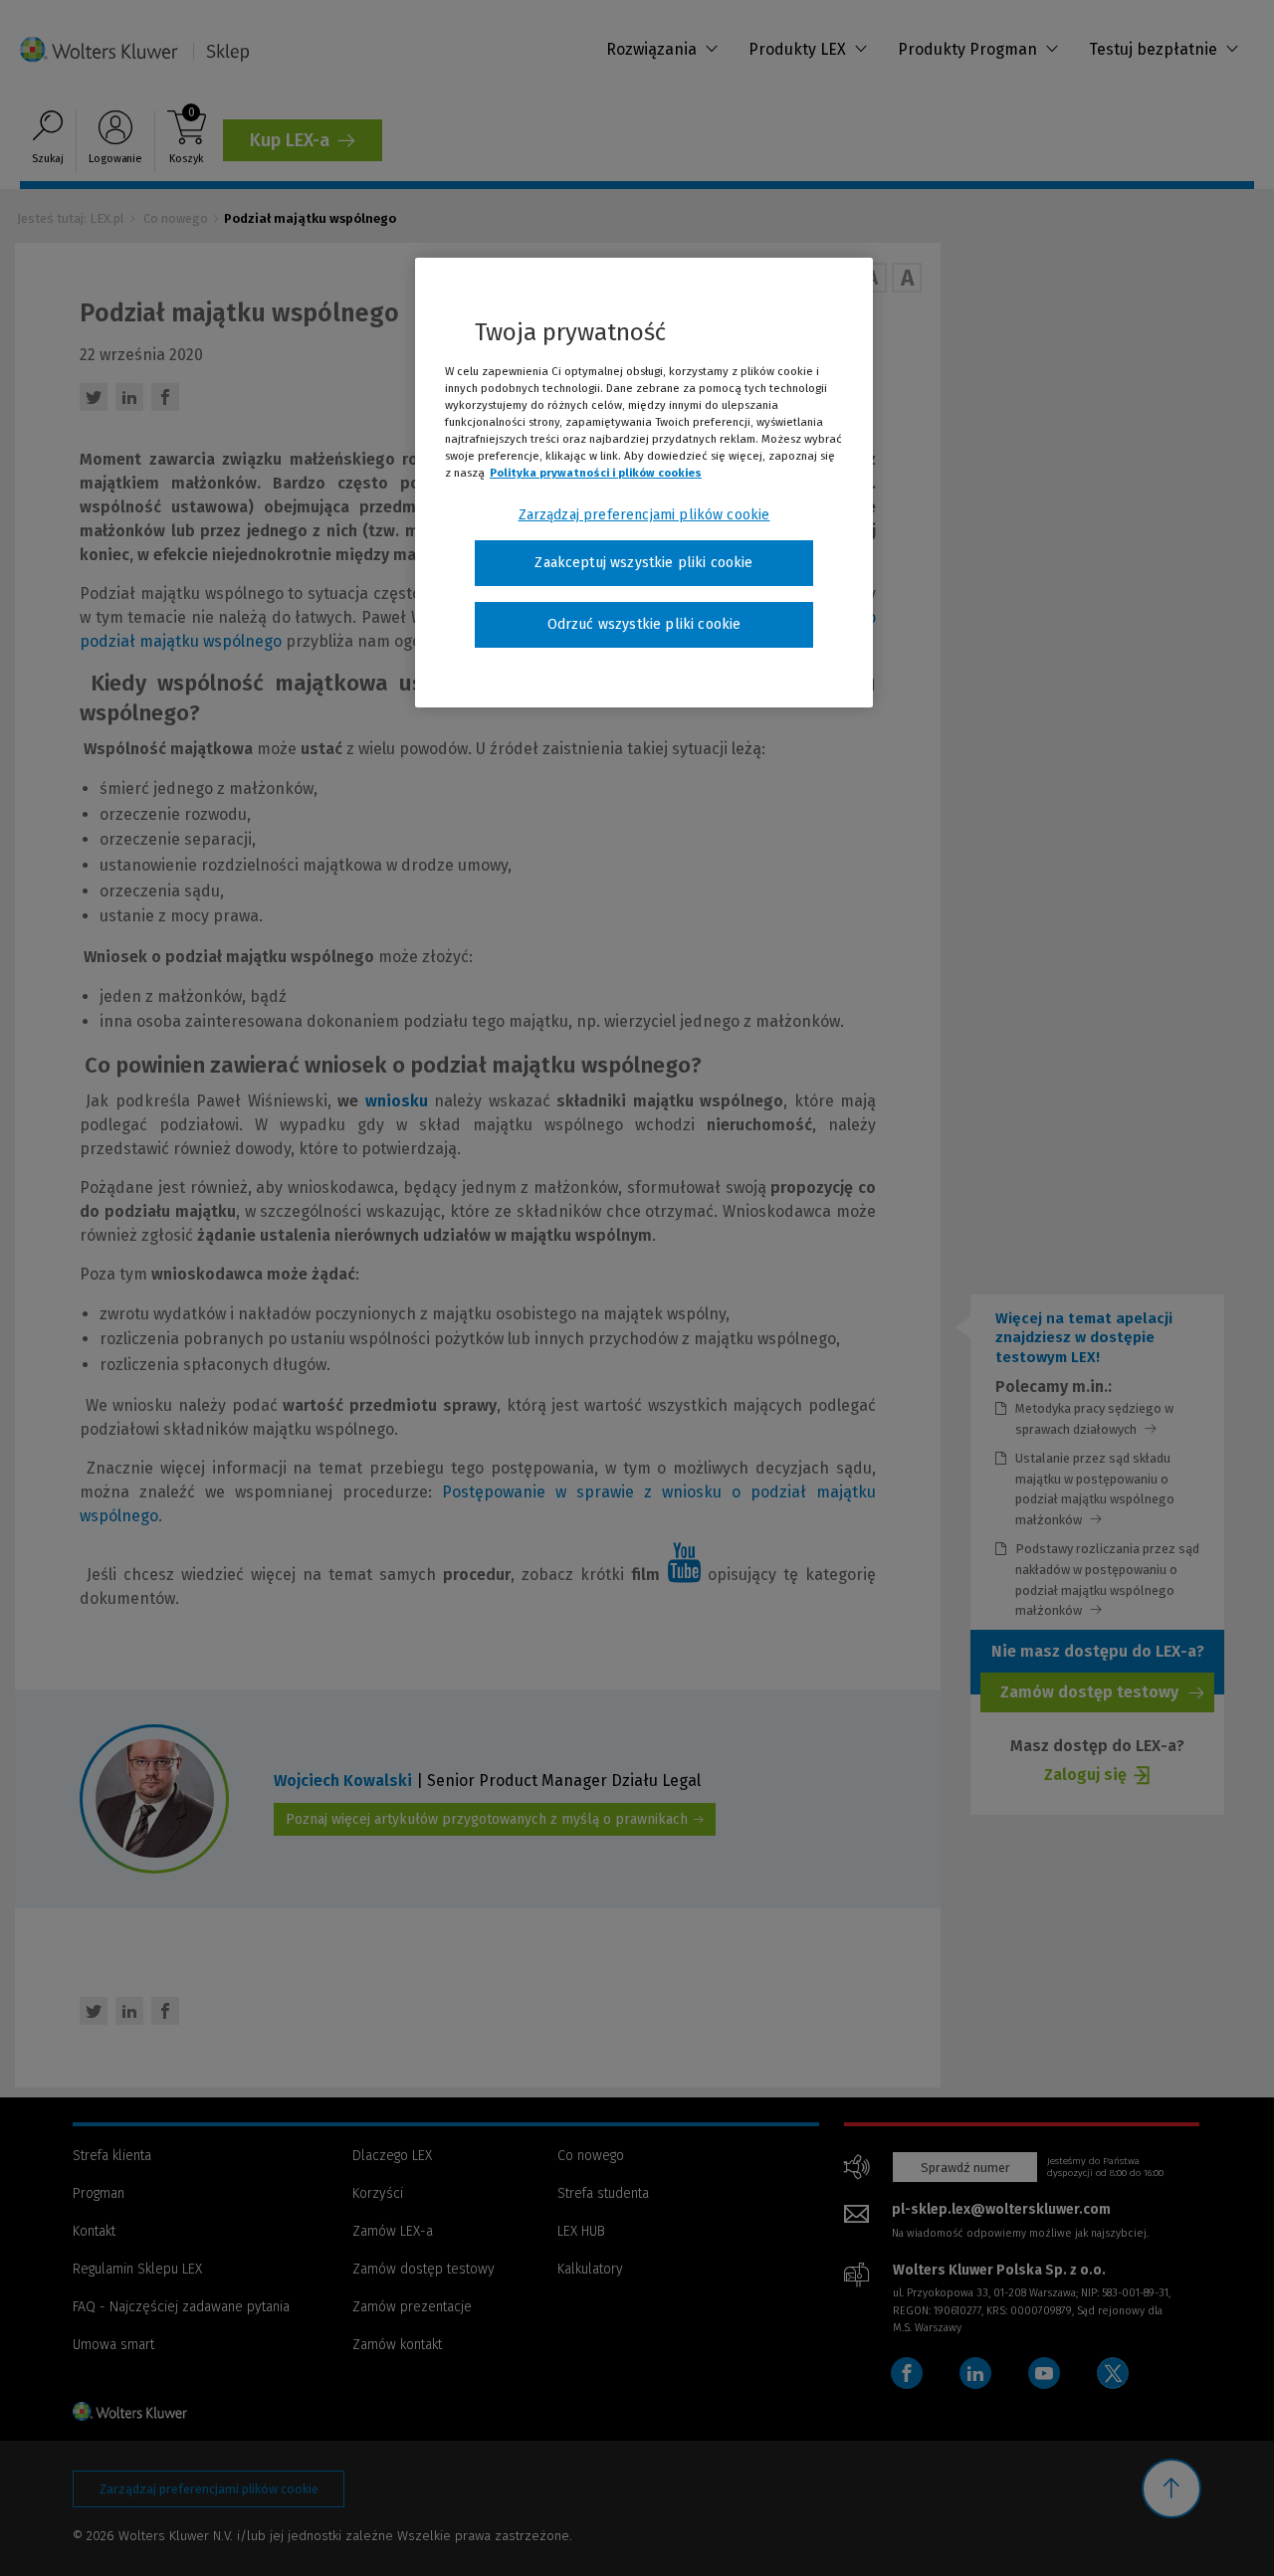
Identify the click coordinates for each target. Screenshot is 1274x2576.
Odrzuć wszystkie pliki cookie (644, 624)
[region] (644, 483)
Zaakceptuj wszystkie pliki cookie (643, 563)
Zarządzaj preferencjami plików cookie (644, 515)
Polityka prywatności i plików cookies (596, 473)
